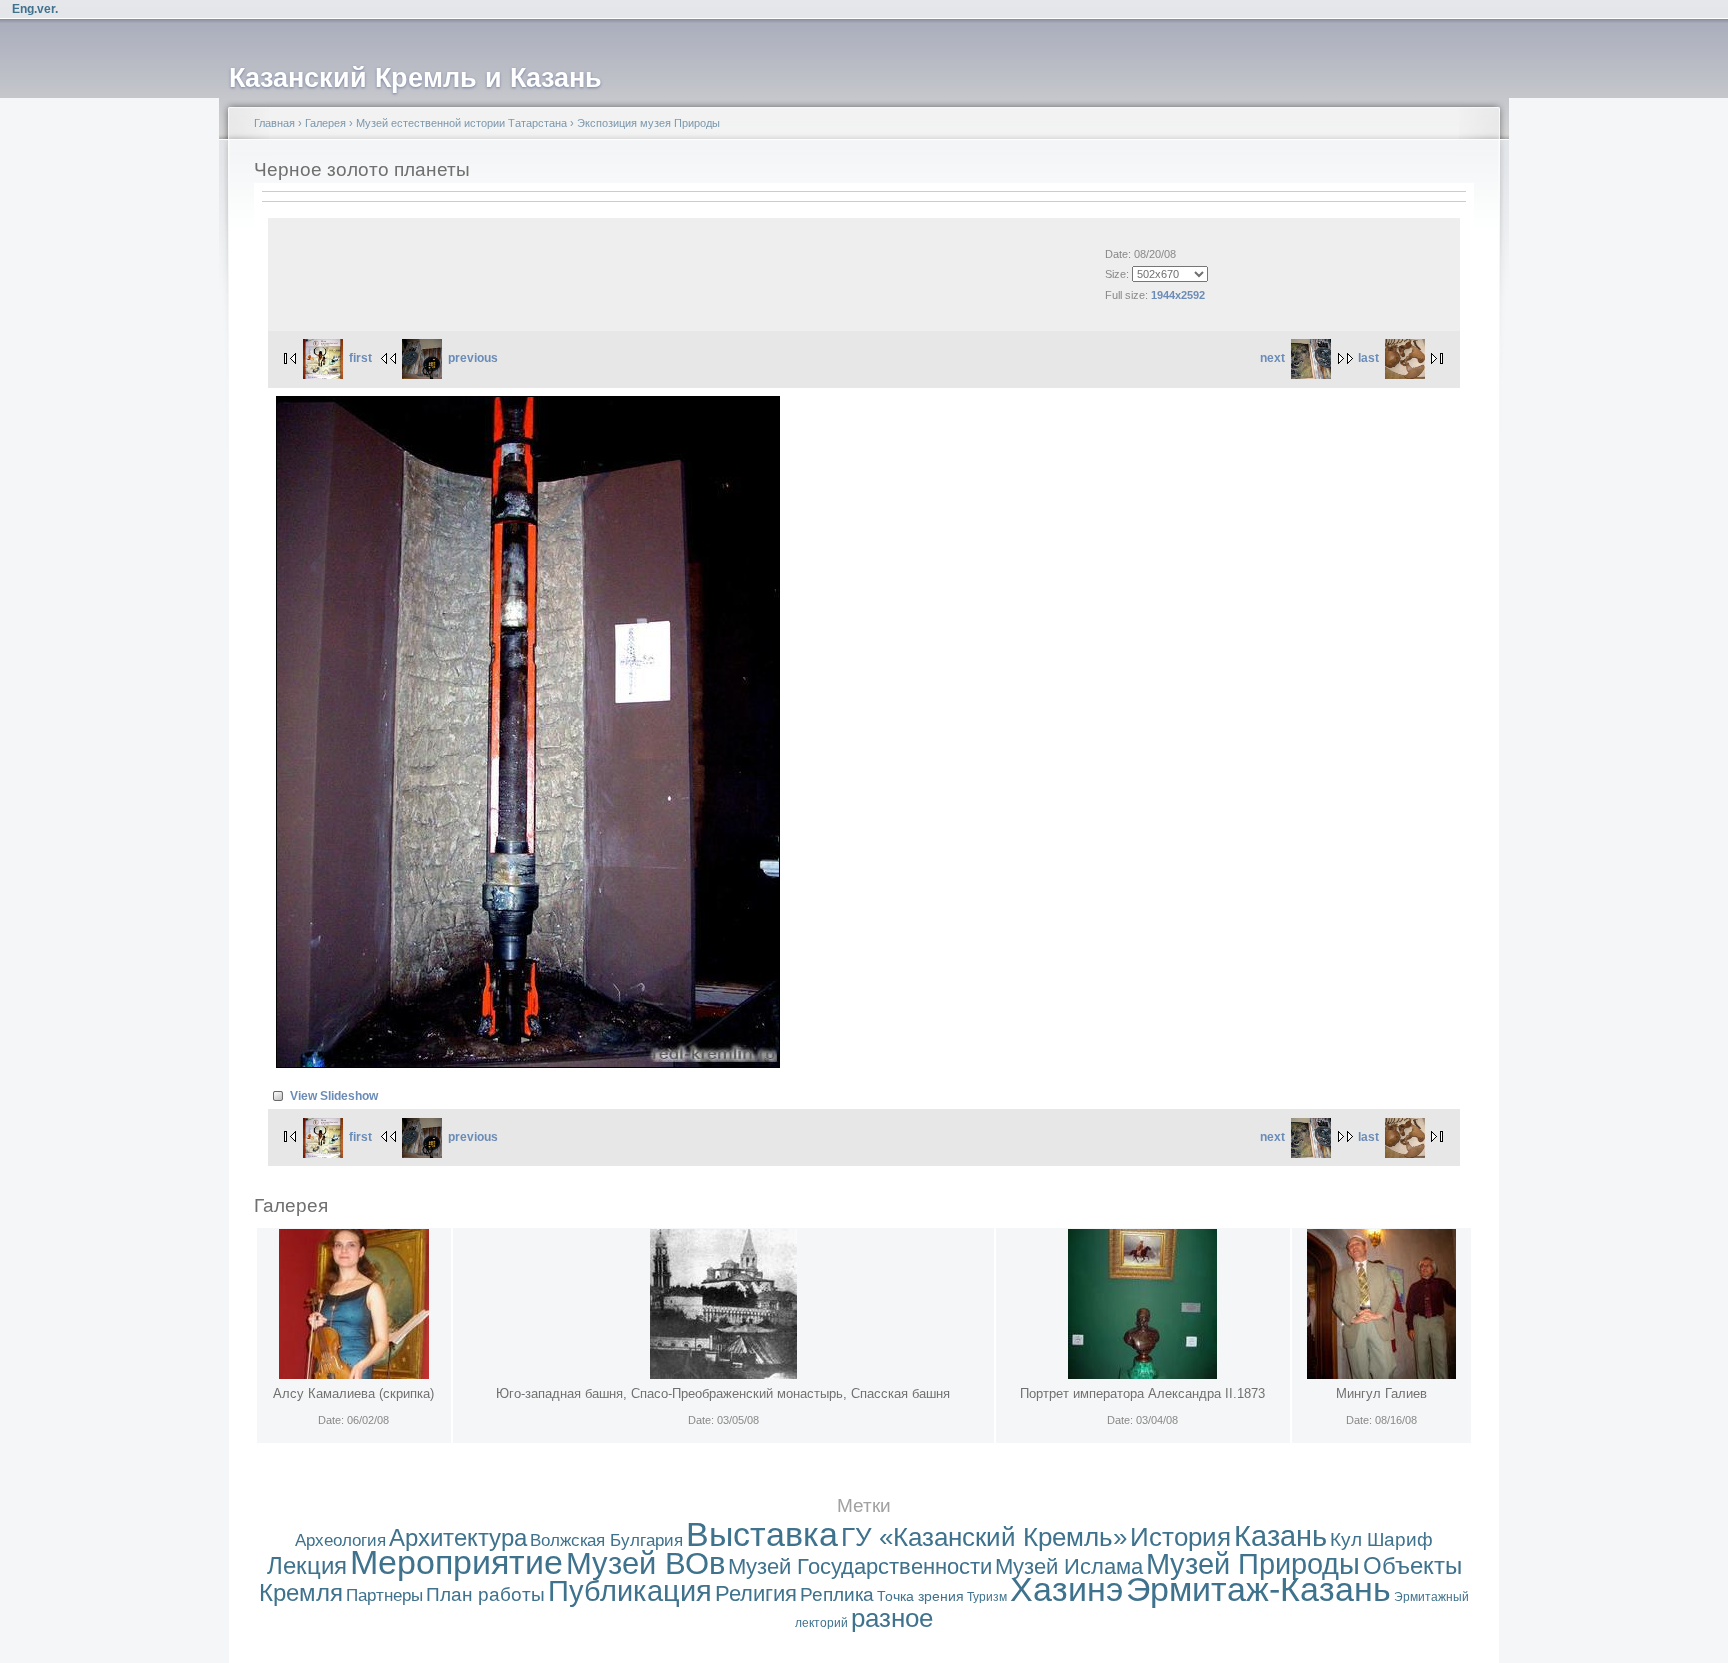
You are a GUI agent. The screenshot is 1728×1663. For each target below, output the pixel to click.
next (1272, 358)
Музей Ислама (1069, 1566)
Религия (756, 1593)
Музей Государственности (860, 1566)
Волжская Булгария (606, 1540)
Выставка (762, 1534)
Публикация (630, 1591)
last (1368, 358)
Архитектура (458, 1537)
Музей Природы (1253, 1564)
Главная (274, 123)
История (1180, 1537)
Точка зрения (920, 1596)
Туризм (987, 1597)
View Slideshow (334, 1096)
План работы (485, 1594)
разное (892, 1618)
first (360, 358)
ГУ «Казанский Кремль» (984, 1537)
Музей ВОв (645, 1563)
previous (473, 358)
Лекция (307, 1565)
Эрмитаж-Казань (1258, 1589)
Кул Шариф (1381, 1539)
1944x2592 (1178, 295)
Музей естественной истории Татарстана (461, 123)
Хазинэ (1066, 1589)
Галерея (325, 123)
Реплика (837, 1594)
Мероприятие (456, 1562)
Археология (340, 1540)
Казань (1280, 1536)
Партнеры (384, 1595)
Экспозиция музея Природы (648, 123)
